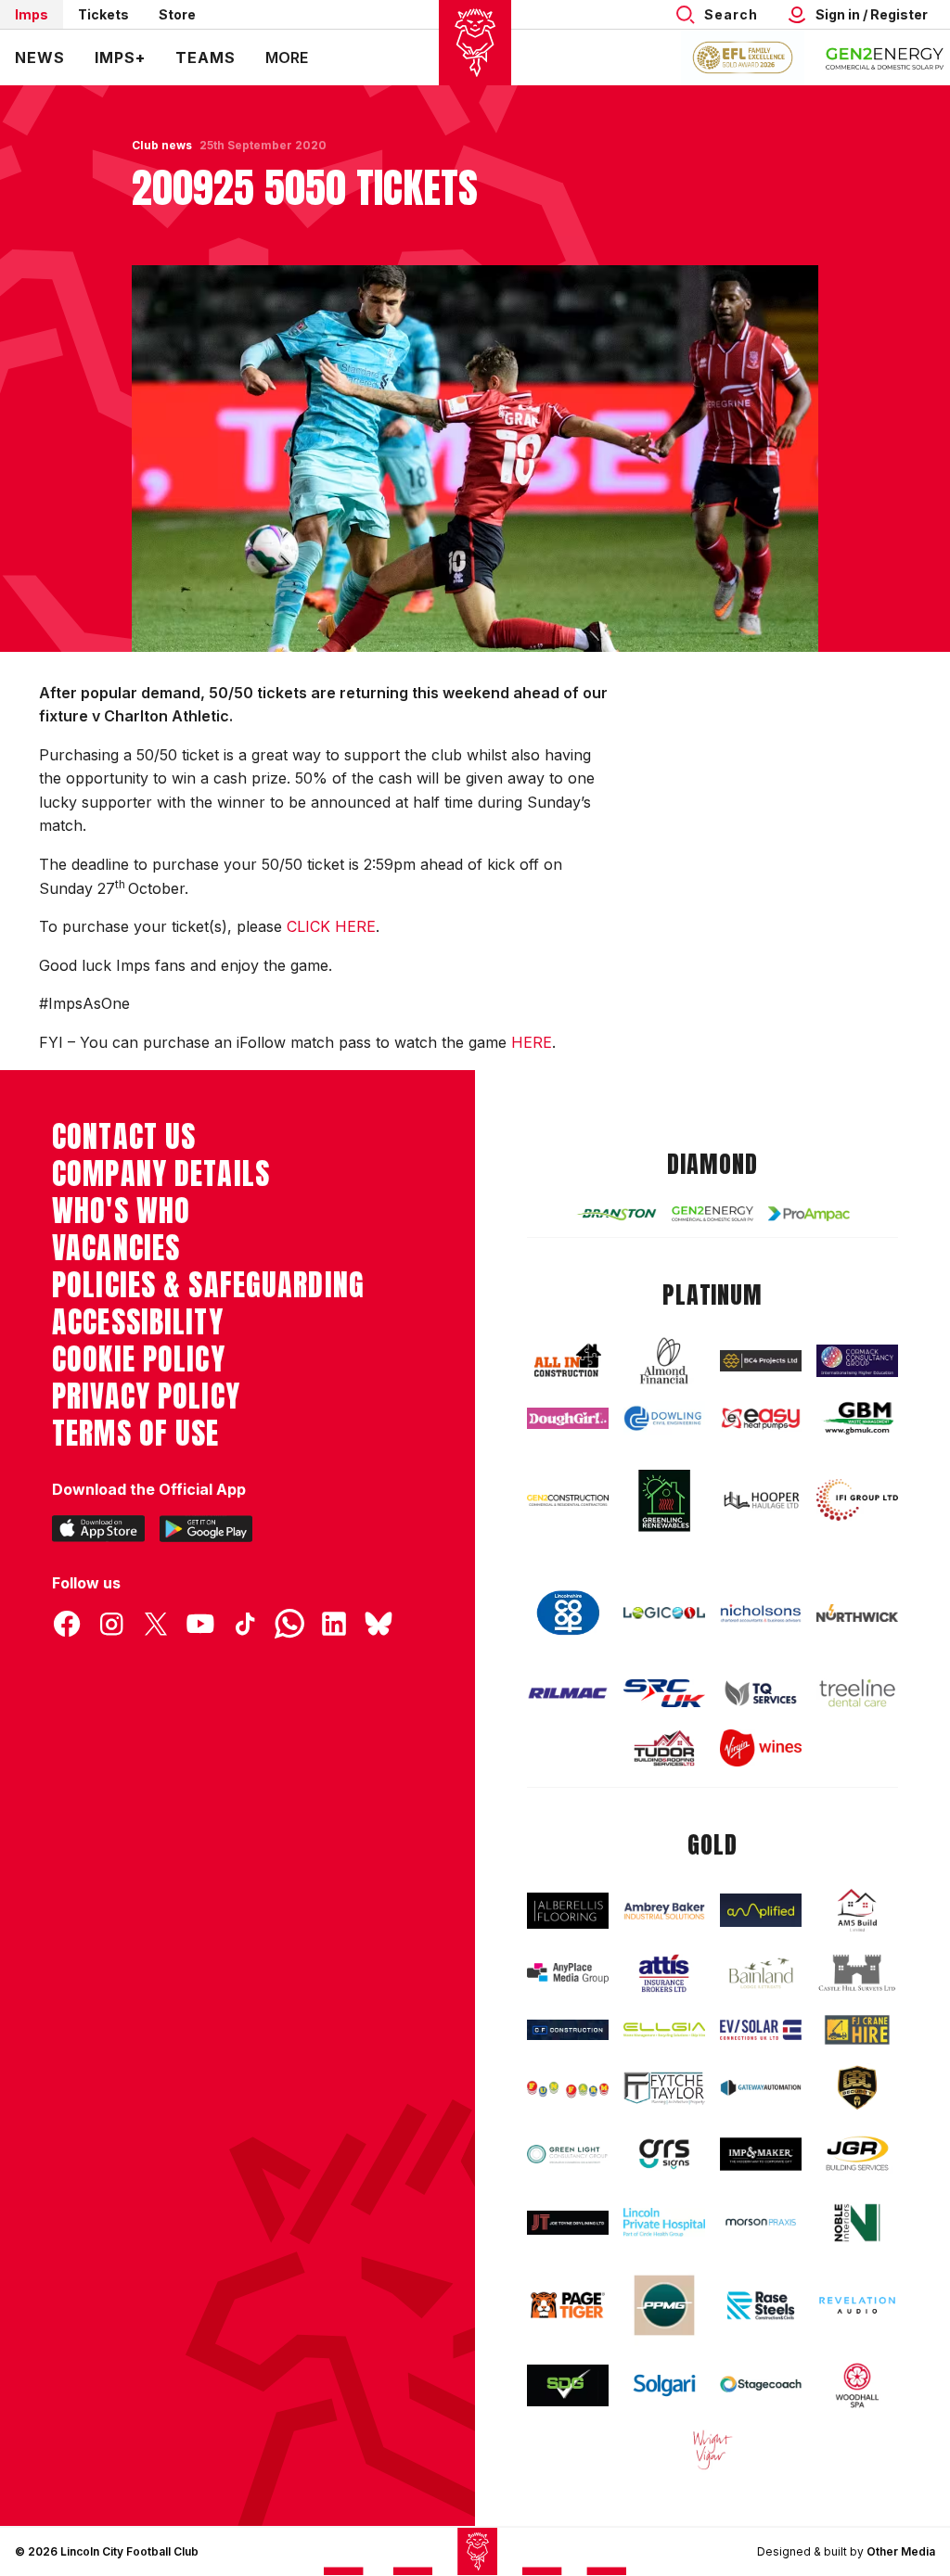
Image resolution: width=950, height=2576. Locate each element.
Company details (161, 1174)
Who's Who (121, 1211)
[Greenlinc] (664, 1500)
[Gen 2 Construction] (568, 1500)
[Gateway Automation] (761, 2088)
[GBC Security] (857, 2088)
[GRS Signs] (664, 2154)
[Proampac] (809, 1213)
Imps (32, 14)
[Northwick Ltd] (857, 1613)
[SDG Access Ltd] (568, 2385)
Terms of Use (136, 1434)
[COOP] (568, 1613)
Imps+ (120, 57)
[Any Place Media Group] (568, 1973)
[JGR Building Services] (857, 2154)
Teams (205, 57)
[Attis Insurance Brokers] (664, 1973)
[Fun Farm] (568, 2088)
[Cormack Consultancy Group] (857, 1361)
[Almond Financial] (664, 1361)
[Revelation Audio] (857, 2306)
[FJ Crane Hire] (857, 2030)
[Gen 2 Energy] (712, 1214)
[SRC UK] (664, 1693)
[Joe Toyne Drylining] (568, 2223)
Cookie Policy (139, 1359)
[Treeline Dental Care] (857, 1693)
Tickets (103, 14)
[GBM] (857, 1418)
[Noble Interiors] (857, 2223)
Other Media (901, 2551)
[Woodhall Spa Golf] (857, 2385)
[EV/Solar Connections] (761, 2029)
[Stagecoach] (761, 2385)
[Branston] (616, 1214)
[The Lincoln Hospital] (664, 2222)
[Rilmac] (568, 1693)
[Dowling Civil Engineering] (664, 1418)
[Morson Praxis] (761, 2222)
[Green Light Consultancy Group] (568, 2154)
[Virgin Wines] (761, 1748)
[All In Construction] (568, 1361)
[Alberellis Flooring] (568, 1911)
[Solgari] (664, 2385)
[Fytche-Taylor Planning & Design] (664, 2088)
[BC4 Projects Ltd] (761, 1361)
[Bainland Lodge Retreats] (761, 1973)
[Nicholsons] (761, 1613)
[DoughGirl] (568, 1418)
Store (177, 14)
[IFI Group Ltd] (857, 1500)
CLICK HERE (331, 926)
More (287, 57)
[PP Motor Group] (664, 2305)
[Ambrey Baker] (664, 1910)
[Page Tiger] (568, 2305)
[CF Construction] (568, 2030)
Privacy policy (146, 1396)
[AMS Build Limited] (857, 1911)
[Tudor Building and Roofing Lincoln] (664, 1748)
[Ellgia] (664, 2030)
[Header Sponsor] (885, 57)
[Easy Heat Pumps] (761, 1419)
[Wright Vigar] (712, 2449)
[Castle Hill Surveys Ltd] (857, 1973)
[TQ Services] (761, 1693)
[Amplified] (761, 1910)
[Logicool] (664, 1613)
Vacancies (116, 1248)
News (40, 57)
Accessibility (138, 1322)
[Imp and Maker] (761, 2154)
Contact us (124, 1137)
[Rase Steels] (761, 2305)
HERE (532, 1042)
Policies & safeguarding (208, 1285)
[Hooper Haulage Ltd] (761, 1500)
